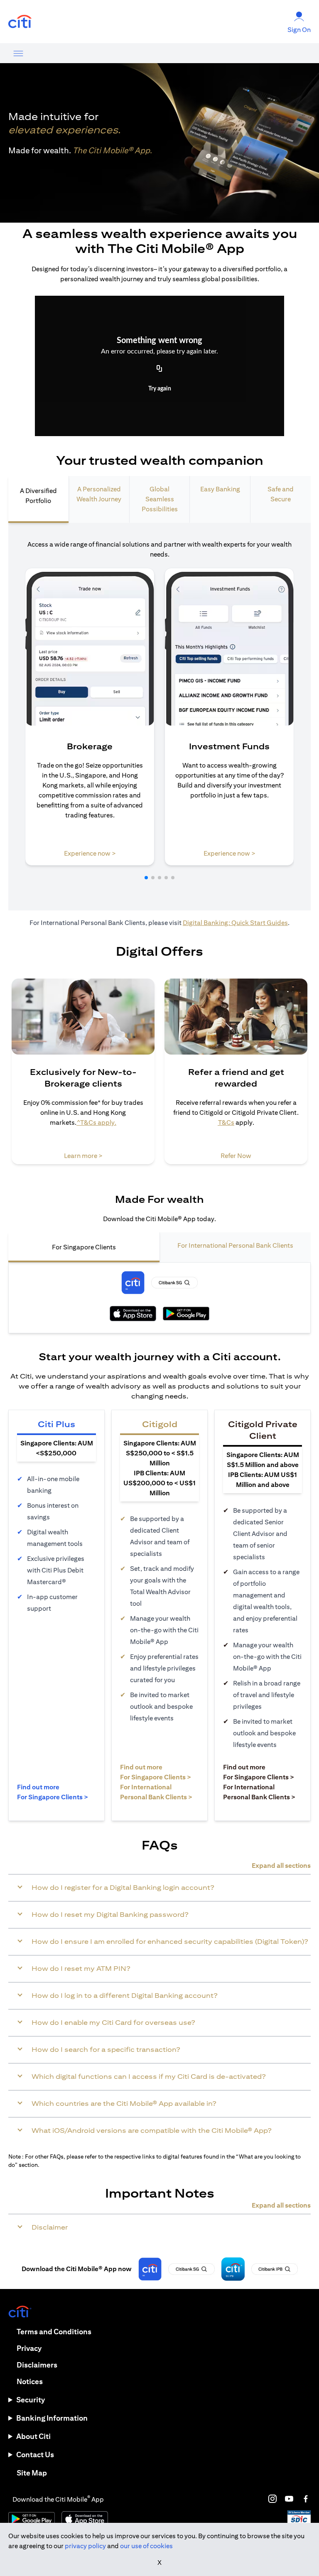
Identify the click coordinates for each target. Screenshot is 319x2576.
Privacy (29, 2348)
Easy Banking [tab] (220, 489)
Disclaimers (37, 2365)
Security (31, 2400)
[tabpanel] (159, 717)
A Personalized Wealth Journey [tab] (99, 494)
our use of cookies (146, 2546)
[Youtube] (289, 2499)
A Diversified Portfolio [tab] (38, 496)
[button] (146, 878)
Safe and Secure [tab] (281, 494)
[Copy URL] (159, 369)
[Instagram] (272, 2499)
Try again (160, 389)
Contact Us (35, 2455)
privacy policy (85, 2546)
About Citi (33, 2436)
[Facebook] (306, 2499)
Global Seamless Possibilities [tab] (160, 499)
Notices (30, 2381)
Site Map (32, 2473)
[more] (18, 53)
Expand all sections (281, 1866)
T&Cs (226, 1122)
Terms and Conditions (54, 2332)
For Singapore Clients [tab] (84, 1247)
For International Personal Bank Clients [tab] (235, 1245)
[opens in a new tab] (20, 22)
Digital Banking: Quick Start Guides (235, 923)
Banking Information (52, 2418)
